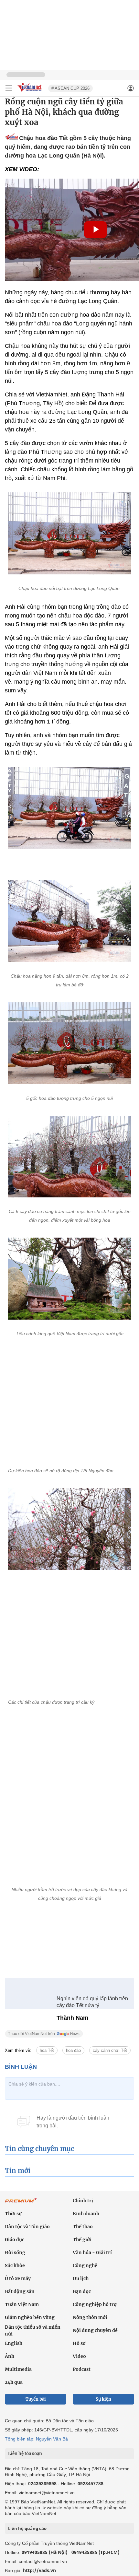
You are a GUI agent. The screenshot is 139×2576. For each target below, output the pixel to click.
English (14, 2339)
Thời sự (13, 2209)
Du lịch (81, 2274)
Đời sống (15, 2248)
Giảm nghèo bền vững (30, 2313)
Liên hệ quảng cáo (27, 2524)
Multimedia (18, 2365)
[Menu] (9, 88)
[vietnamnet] (30, 92)
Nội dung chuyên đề (95, 2326)
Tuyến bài (36, 2395)
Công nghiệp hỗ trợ (95, 2300)
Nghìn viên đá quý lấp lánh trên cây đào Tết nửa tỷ (92, 1997)
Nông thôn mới (90, 2313)
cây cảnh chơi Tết (110, 2046)
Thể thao (83, 2222)
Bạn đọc (82, 2287)
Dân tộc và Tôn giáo (27, 2222)
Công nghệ (85, 2261)
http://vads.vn (39, 2566)
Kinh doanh (86, 2209)
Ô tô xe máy (18, 2274)
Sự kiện (103, 2395)
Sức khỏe (15, 2261)
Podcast (82, 2365)
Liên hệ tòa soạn (25, 2449)
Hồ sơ (79, 2339)
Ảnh (10, 2352)
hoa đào (73, 2046)
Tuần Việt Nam (22, 2300)
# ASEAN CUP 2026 (70, 88)
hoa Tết (47, 2046)
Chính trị (83, 2196)
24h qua (14, 2378)
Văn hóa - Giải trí (92, 2248)
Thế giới (82, 2235)
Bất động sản (20, 2287)
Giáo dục (15, 2235)
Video (79, 2352)
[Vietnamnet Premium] (21, 2199)
